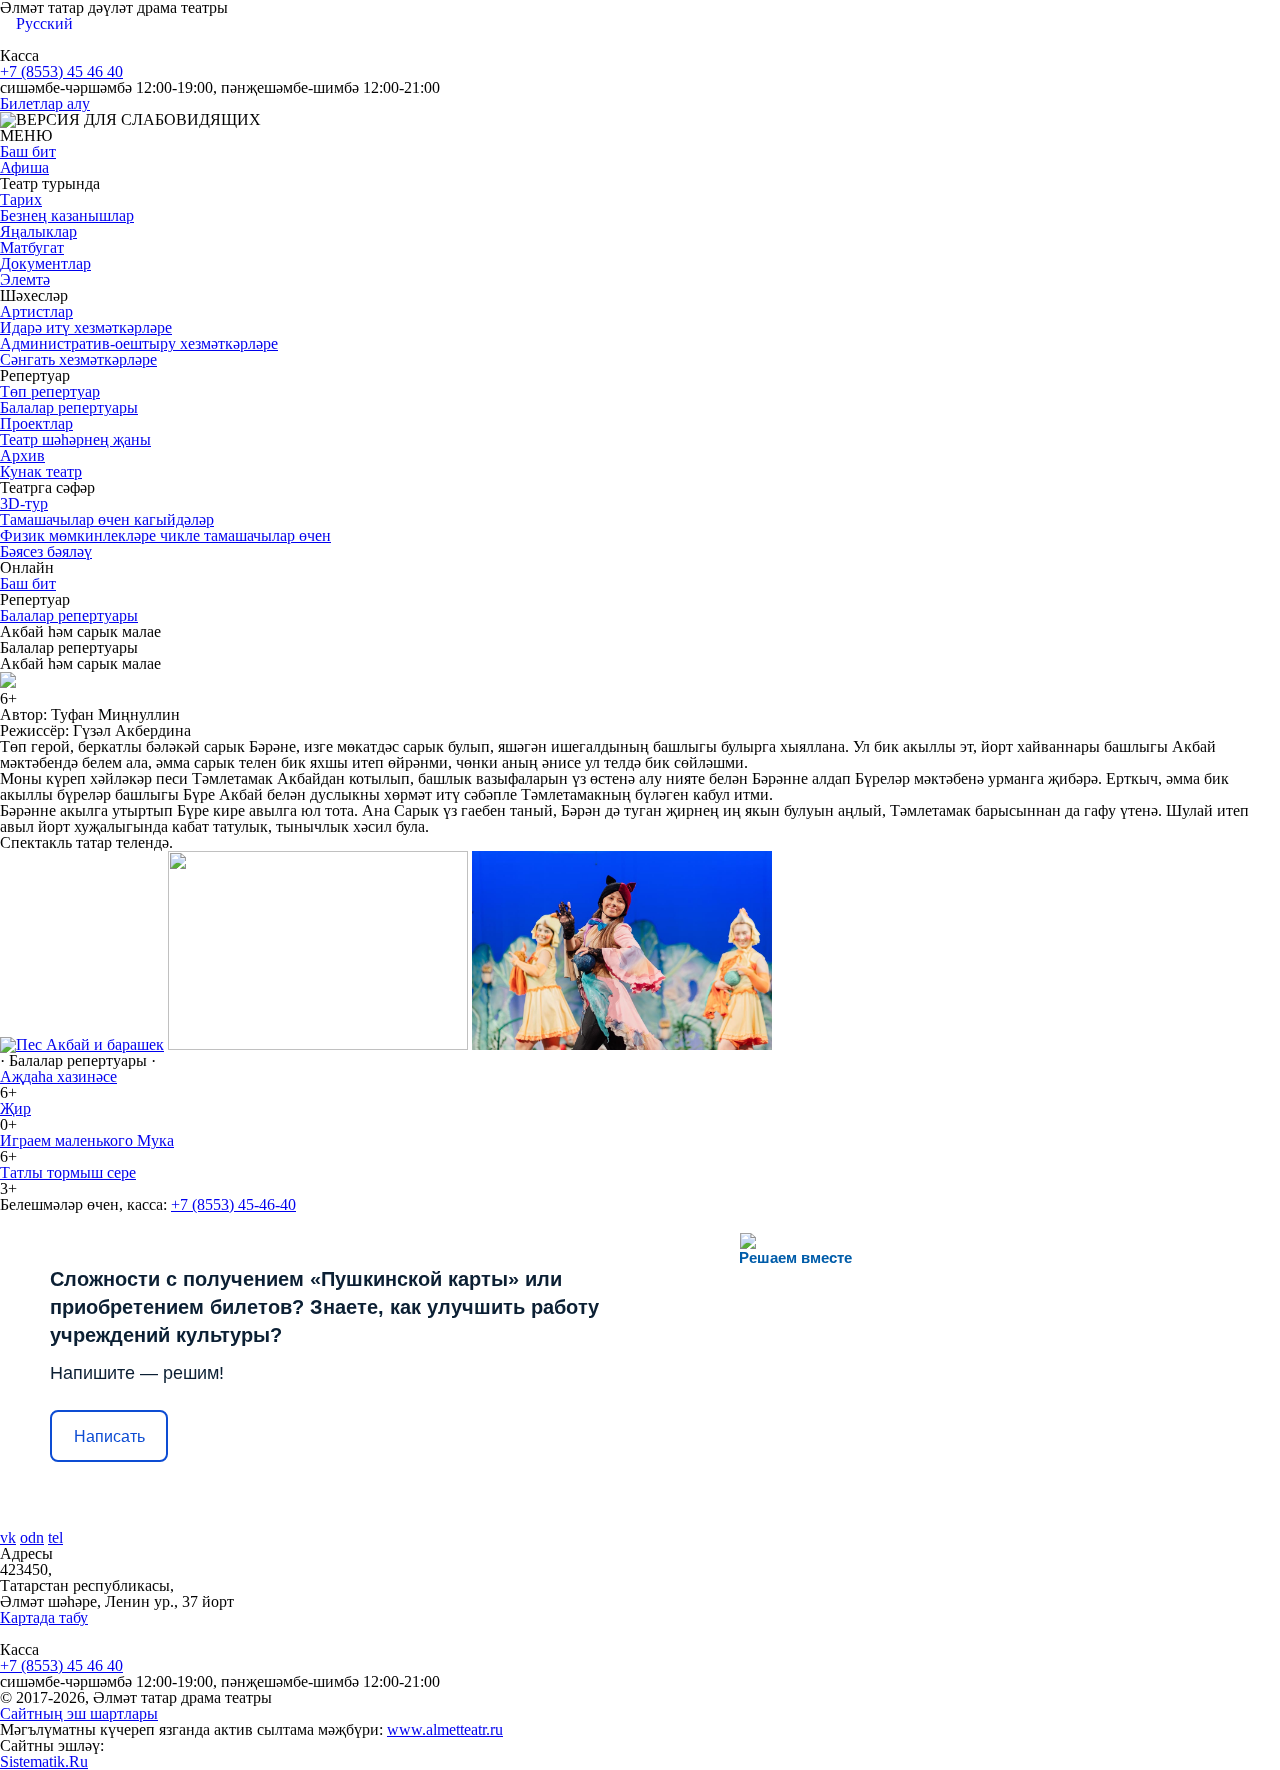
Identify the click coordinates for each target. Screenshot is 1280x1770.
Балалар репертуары (69, 407)
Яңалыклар (38, 231)
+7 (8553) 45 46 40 (61, 71)
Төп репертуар (50, 391)
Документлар (45, 263)
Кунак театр (41, 471)
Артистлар (36, 311)
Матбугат (32, 247)
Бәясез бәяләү (46, 551)
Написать (109, 1436)
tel (55, 1537)
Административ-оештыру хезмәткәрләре (139, 343)
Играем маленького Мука (87, 1140)
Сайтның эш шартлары (79, 1713)
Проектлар (36, 423)
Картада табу (44, 1617)
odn (32, 1537)
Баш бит (28, 151)
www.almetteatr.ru (445, 1729)
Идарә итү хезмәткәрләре (86, 327)
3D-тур (24, 503)
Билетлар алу (45, 103)
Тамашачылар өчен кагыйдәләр (107, 519)
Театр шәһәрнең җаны (75, 439)
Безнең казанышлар (67, 215)
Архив (22, 455)
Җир (15, 1108)
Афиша (24, 167)
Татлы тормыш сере (68, 1172)
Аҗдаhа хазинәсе (58, 1076)
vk (8, 1537)
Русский (44, 23)
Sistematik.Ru (44, 1761)
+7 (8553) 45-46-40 (233, 1204)
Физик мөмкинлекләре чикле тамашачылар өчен (165, 535)
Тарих (21, 199)
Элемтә (25, 279)
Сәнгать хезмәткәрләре (78, 359)
